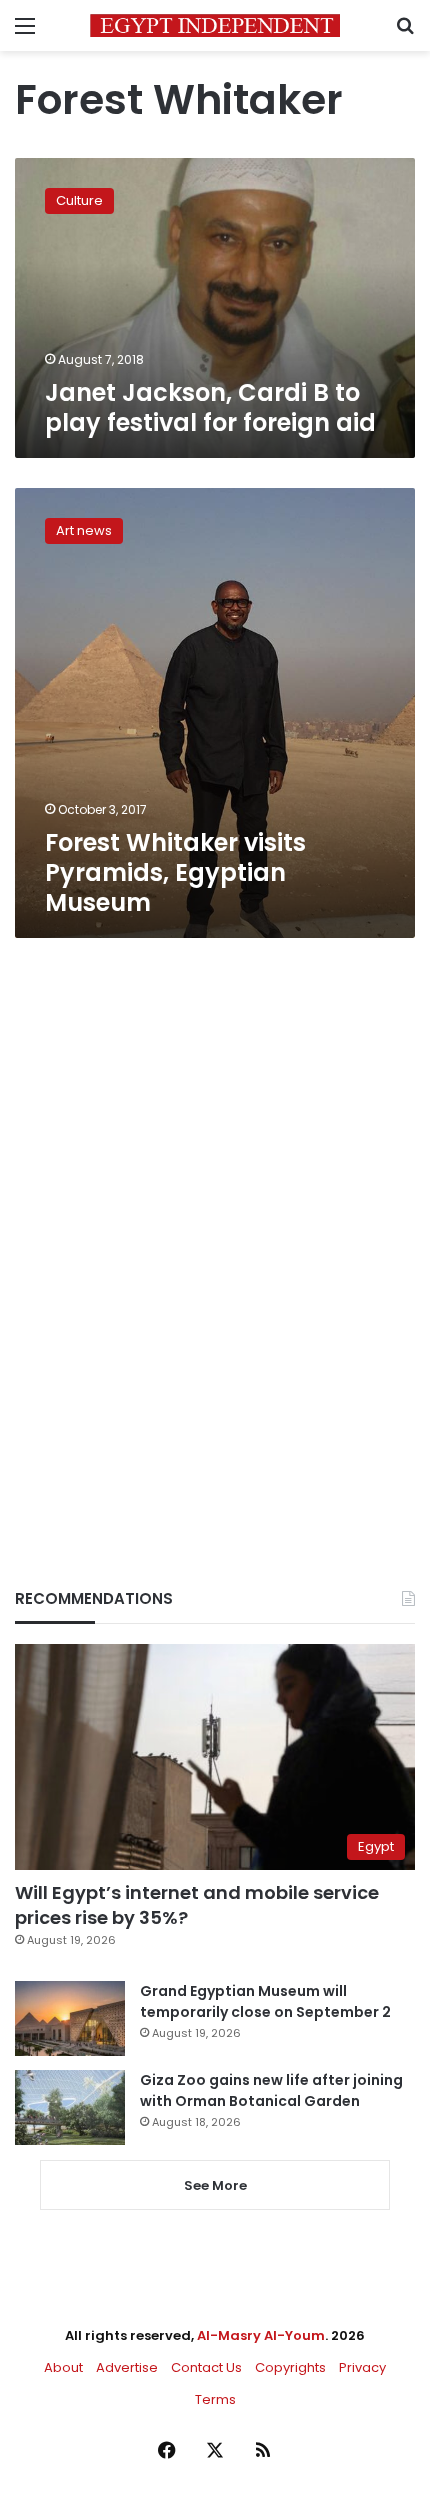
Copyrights (290, 2367)
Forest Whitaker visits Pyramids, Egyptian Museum (175, 872)
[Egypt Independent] (215, 25)
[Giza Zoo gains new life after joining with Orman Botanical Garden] (70, 2107)
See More (215, 2185)
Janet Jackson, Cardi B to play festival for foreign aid (210, 407)
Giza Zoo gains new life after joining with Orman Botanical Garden (271, 2090)
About (63, 2367)
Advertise (127, 2367)
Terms (215, 2399)
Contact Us (206, 2367)
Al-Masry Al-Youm (261, 2335)
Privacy (362, 2367)
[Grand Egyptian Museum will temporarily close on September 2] (70, 2018)
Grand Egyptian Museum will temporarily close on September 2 (265, 2001)
